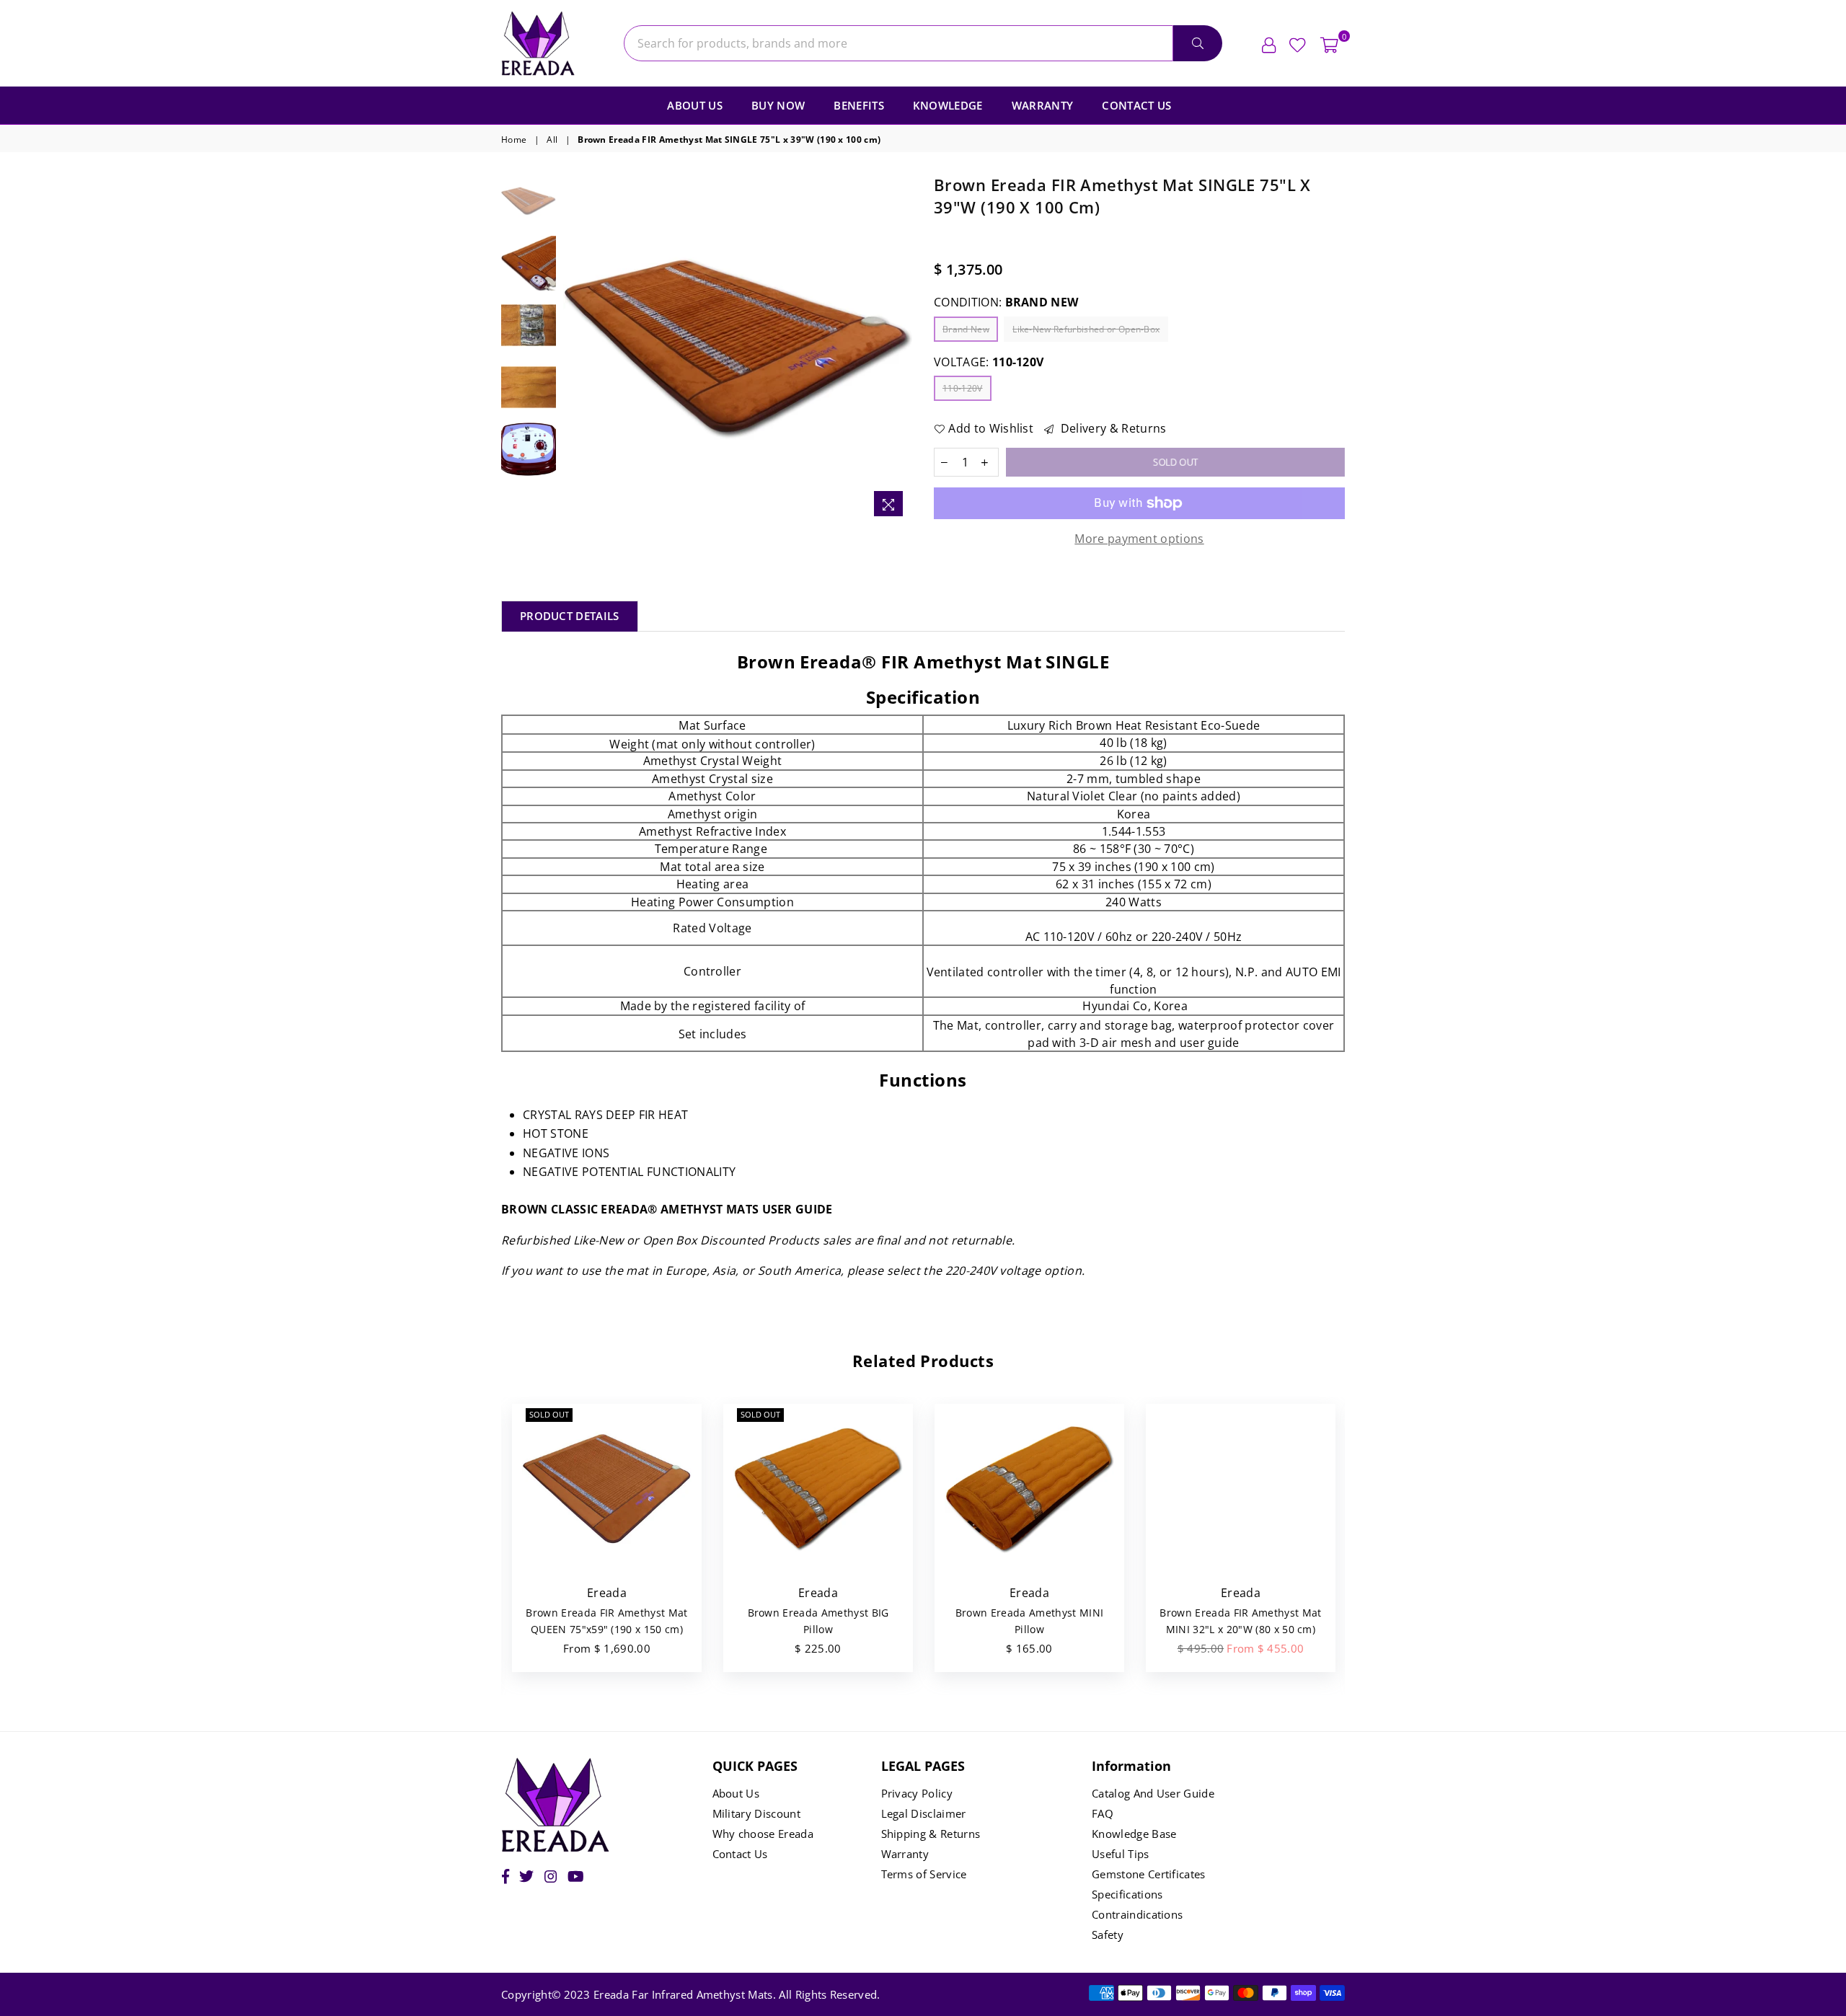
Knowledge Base (1134, 1834)
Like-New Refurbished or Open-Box (1086, 329)
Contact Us (1136, 105)
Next (900, 349)
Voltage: (989, 362)
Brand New (966, 329)
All (552, 140)
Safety (1108, 1935)
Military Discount (756, 1813)
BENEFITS (859, 105)
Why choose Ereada (763, 1834)
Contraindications (1137, 1914)
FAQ (1103, 1813)
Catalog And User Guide (1153, 1793)
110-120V (963, 388)
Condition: (1006, 302)
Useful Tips (1121, 1854)
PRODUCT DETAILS (570, 616)
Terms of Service (924, 1874)
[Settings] (1269, 43)
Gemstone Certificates (1149, 1874)
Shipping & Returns (931, 1834)
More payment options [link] (1139, 539)
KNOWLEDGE (948, 105)
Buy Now (778, 105)
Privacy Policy (917, 1793)
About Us (695, 105)
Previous (576, 349)
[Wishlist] (1298, 43)
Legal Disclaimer (924, 1813)
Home (514, 140)
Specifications (1127, 1894)
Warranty (1043, 105)
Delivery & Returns (1112, 428)
